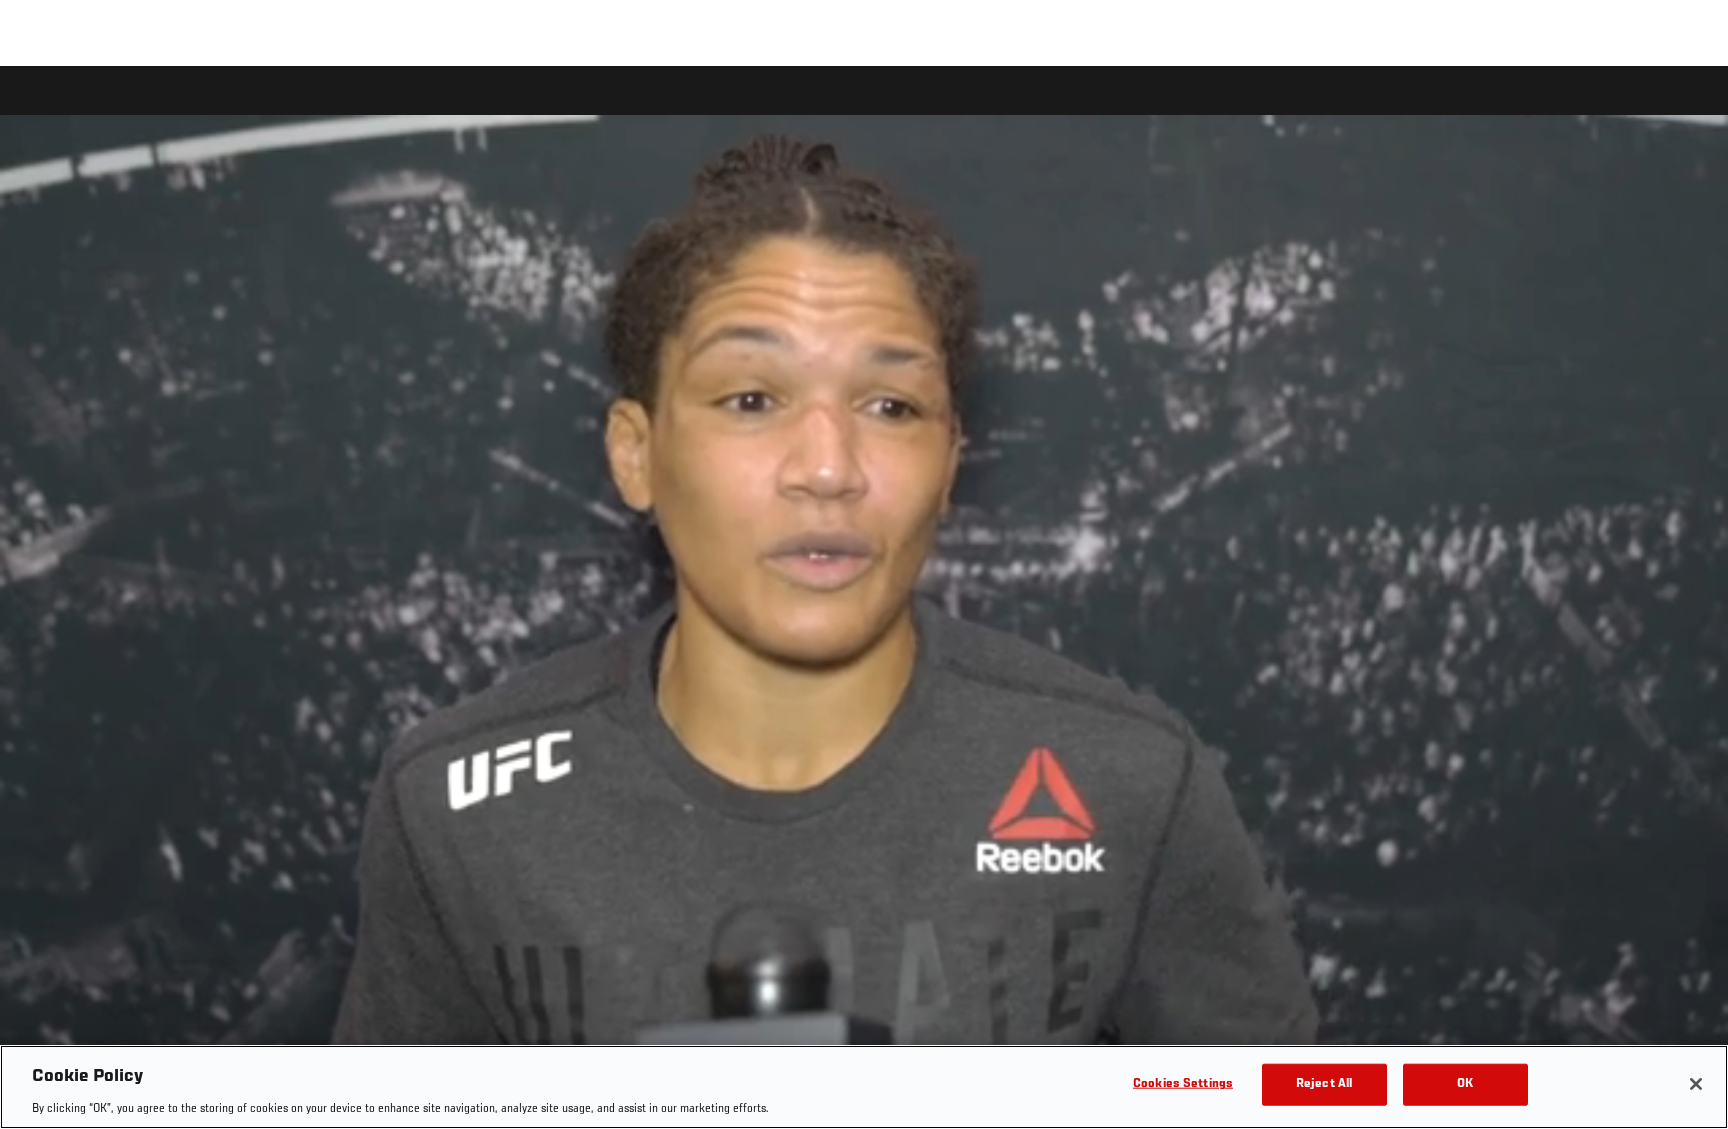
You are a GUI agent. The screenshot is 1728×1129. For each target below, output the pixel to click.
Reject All (1324, 1083)
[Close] (1696, 1084)
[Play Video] (864, 600)
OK (1465, 1083)
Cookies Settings (1183, 1083)
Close (1690, 106)
